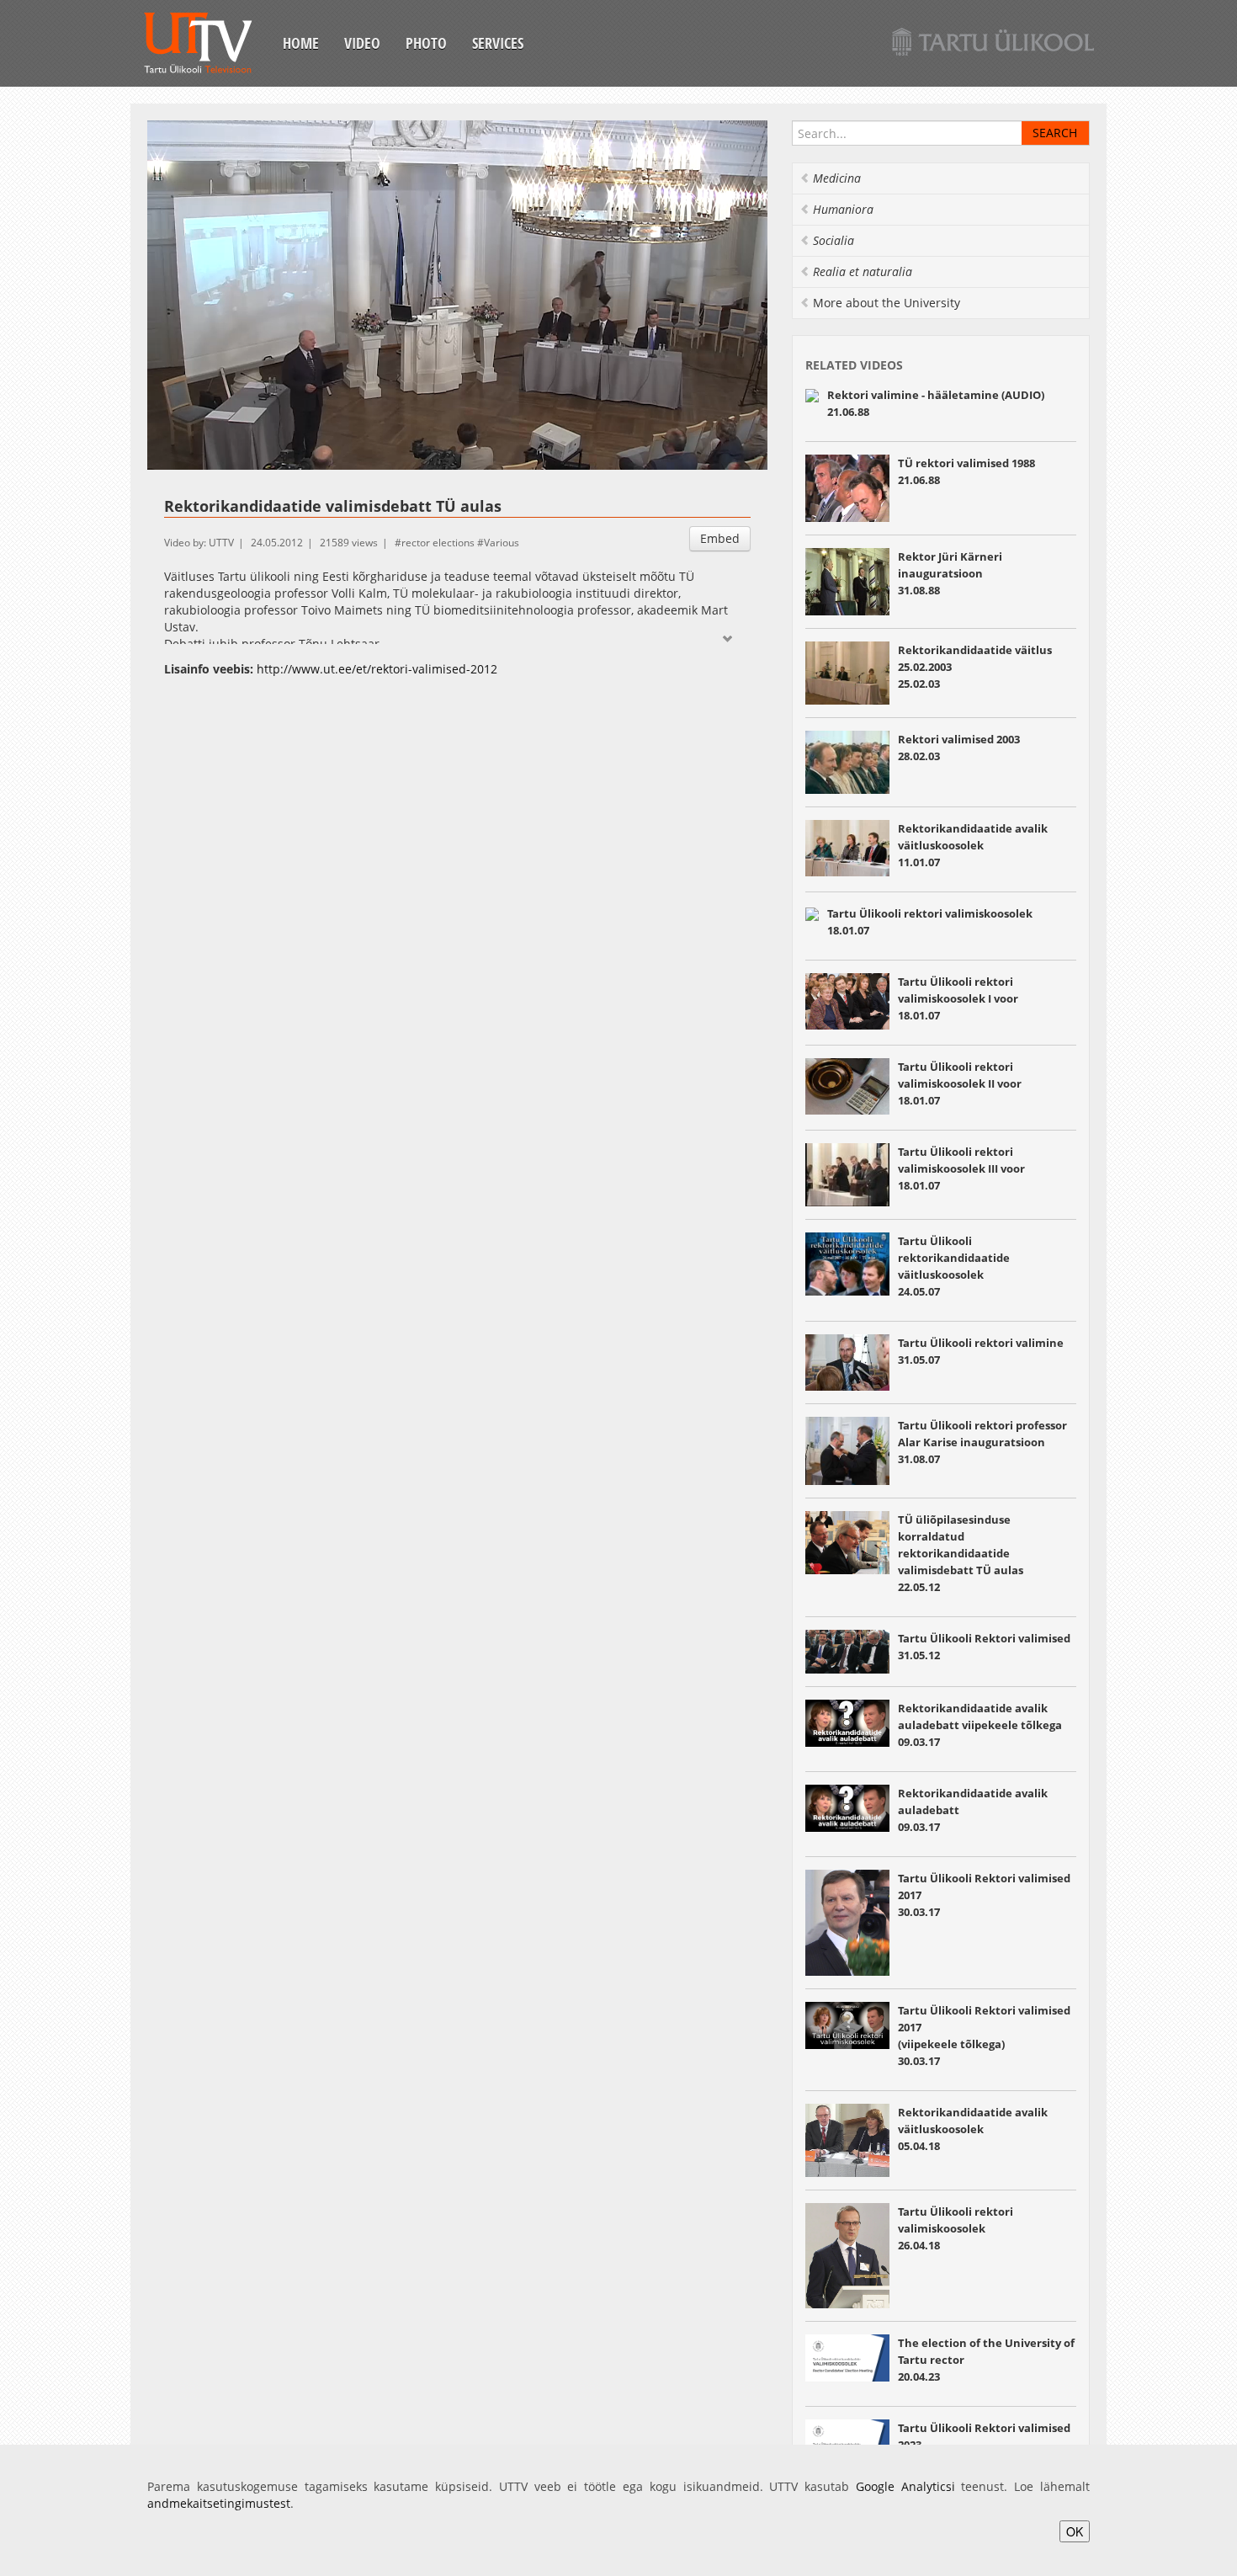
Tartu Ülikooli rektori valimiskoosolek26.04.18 (956, 2228)
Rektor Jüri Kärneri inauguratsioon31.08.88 (950, 573)
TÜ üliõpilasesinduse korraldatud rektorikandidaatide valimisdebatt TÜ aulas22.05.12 (961, 1553)
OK (1075, 2531)
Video (362, 43)
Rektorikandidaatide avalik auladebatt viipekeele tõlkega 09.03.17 (980, 1725)
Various (502, 543)
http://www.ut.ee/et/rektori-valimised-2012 (377, 669)
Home (301, 43)
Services (498, 43)
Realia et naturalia (863, 271)
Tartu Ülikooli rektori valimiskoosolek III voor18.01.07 (961, 1168)
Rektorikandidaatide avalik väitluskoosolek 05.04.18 (973, 2129)
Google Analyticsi (905, 2486)
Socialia (834, 240)
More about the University (887, 303)
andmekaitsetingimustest (219, 2503)
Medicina (837, 178)
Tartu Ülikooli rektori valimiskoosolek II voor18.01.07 (960, 1083)
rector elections (438, 543)
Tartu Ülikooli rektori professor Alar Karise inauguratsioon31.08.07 (982, 1442)
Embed (720, 538)
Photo (426, 43)
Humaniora (843, 209)
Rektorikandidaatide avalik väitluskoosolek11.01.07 (973, 845)
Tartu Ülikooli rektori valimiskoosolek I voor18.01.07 (958, 998)
